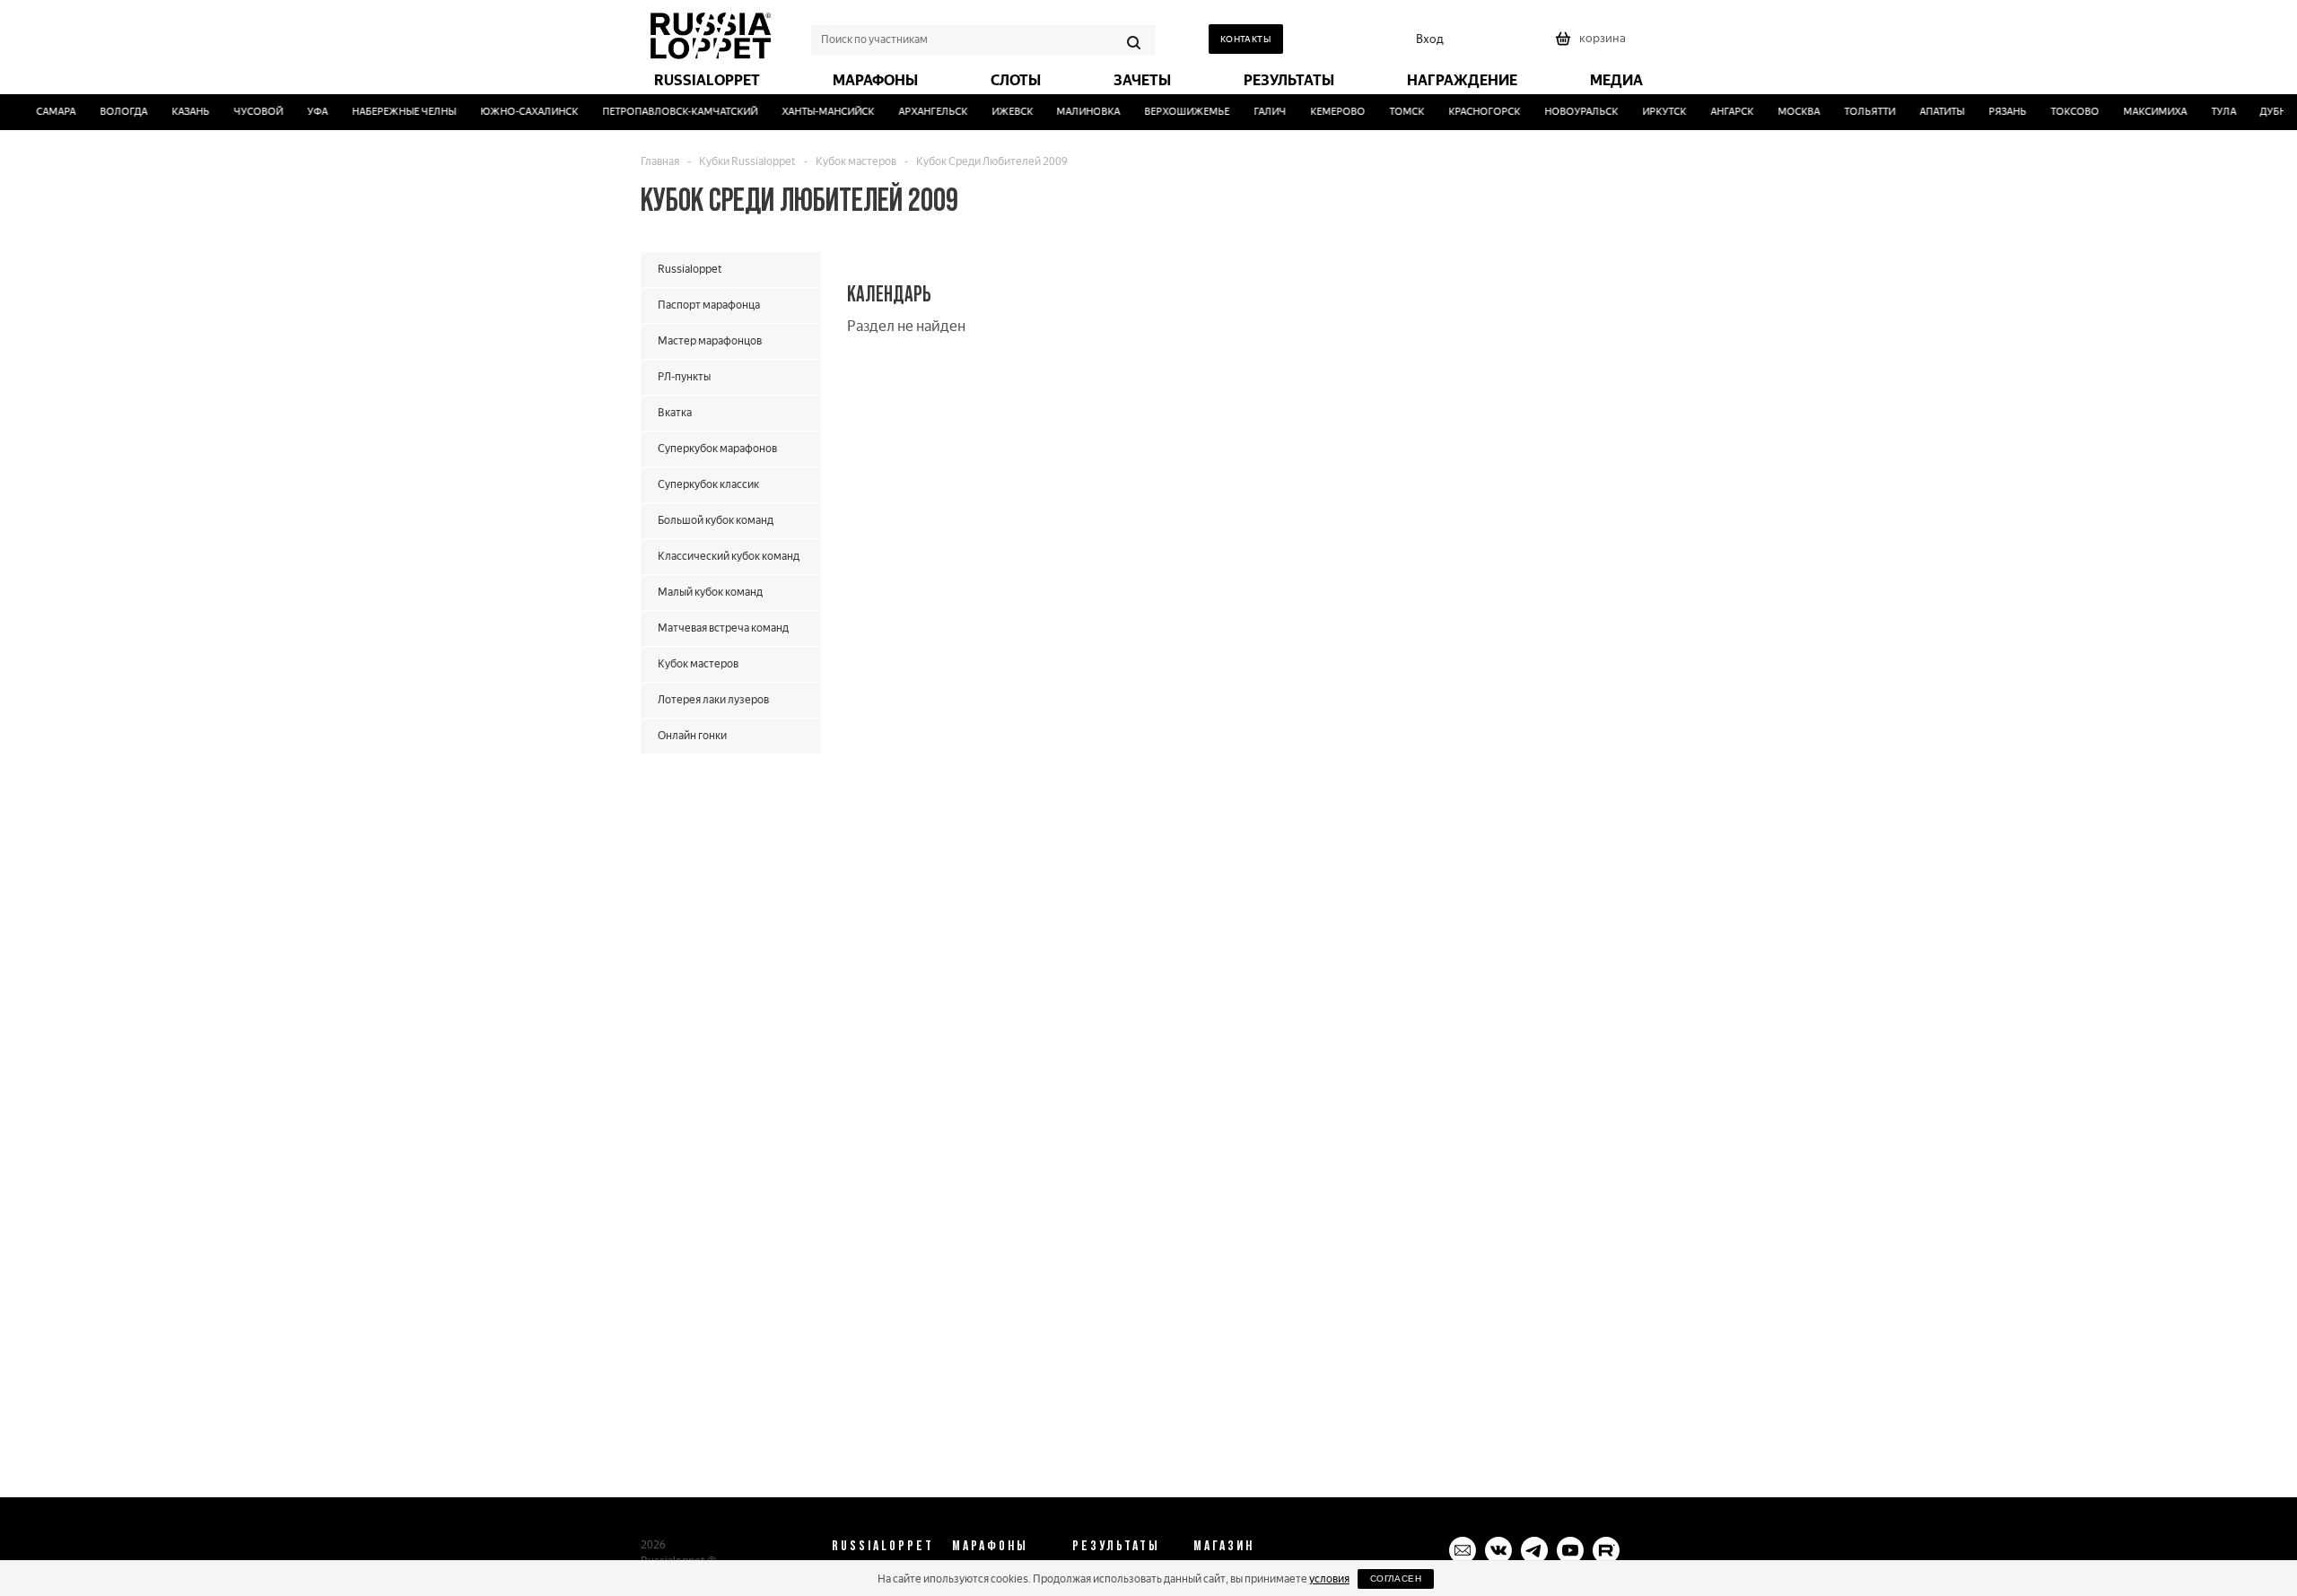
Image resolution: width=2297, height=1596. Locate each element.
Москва (1786, 112)
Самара (44, 112)
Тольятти (1857, 112)
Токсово (2062, 112)
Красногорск (1472, 112)
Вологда (111, 112)
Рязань (1995, 112)
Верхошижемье (1175, 112)
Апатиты (1929, 112)
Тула (2211, 112)
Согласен (1396, 1579)
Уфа (305, 112)
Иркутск (1651, 112)
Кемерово (1326, 112)
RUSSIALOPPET (883, 1545)
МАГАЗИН (1224, 1545)
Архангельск (920, 112)
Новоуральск (1568, 112)
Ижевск (1000, 112)
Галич (1258, 112)
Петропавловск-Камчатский (667, 112)
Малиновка (1076, 112)
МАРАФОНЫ (990, 1545)
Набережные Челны (391, 112)
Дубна (2264, 112)
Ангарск (1719, 112)
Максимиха (2142, 112)
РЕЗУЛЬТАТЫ (1116, 1545)
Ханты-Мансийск (815, 112)
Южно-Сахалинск (516, 112)
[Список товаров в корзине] (1593, 44)
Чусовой (245, 112)
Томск (1395, 112)
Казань (178, 112)
